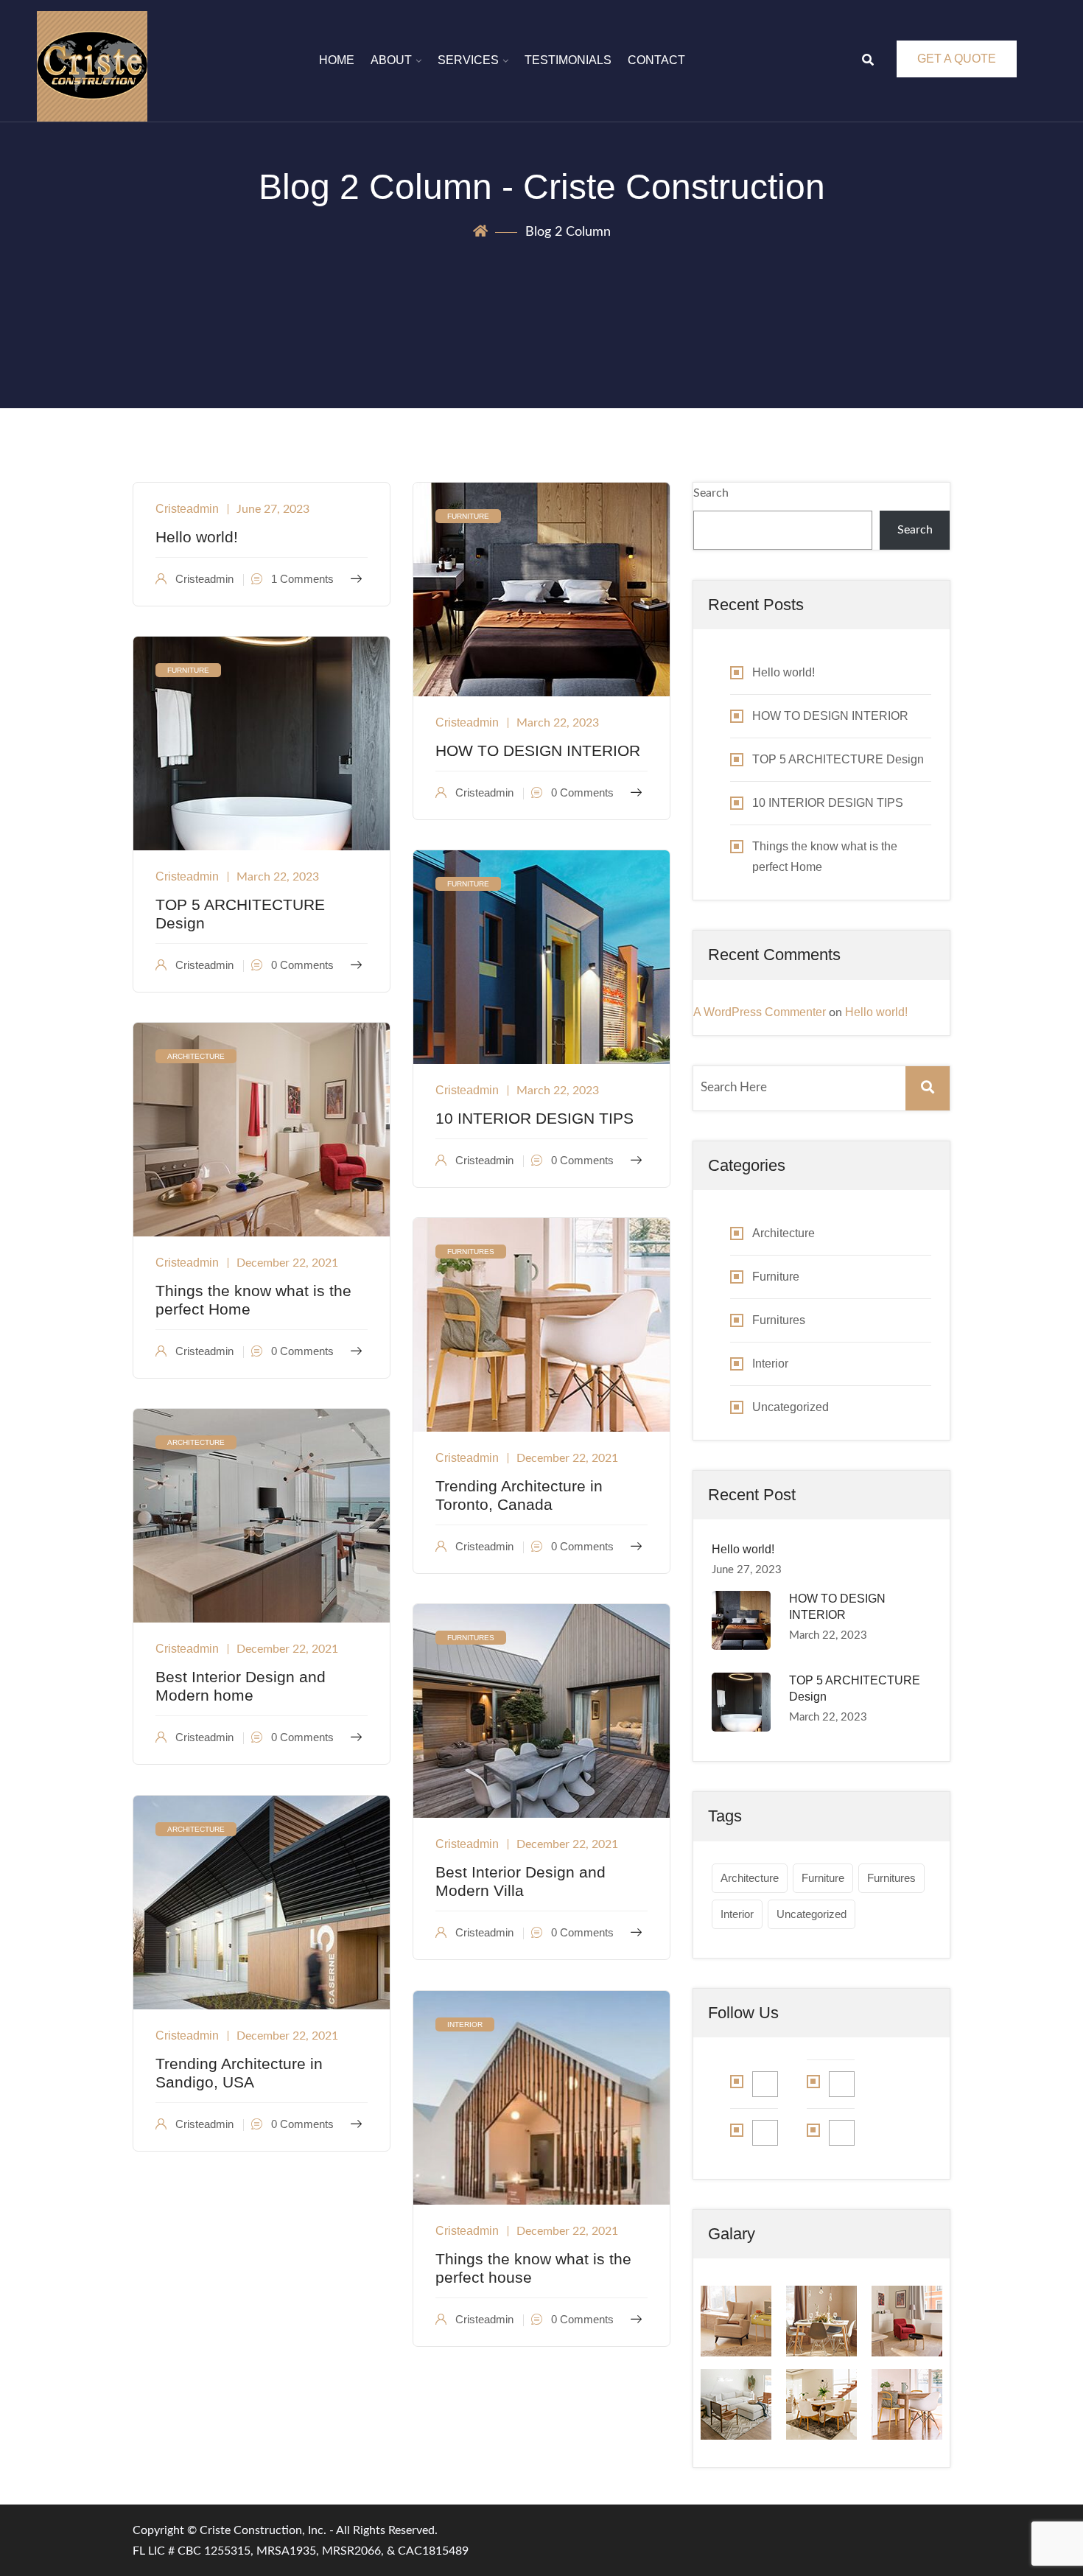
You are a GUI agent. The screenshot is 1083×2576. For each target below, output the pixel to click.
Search (711, 493)
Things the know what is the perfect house (533, 2268)
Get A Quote (957, 59)
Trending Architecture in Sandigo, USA (239, 2073)
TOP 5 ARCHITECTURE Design (240, 914)
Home (337, 60)
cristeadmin (187, 509)
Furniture (468, 516)
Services (468, 60)
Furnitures (471, 1252)
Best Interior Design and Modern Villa (521, 1881)
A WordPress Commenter (760, 1012)
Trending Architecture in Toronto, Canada (519, 1495)
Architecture (196, 1056)
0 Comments (581, 792)
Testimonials (568, 60)
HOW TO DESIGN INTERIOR (538, 750)
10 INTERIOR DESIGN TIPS (535, 1118)
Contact (656, 60)
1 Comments (301, 579)
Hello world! (197, 537)
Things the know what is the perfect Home (253, 1300)
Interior (465, 2024)
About (391, 60)
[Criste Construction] (92, 66)
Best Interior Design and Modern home (241, 1686)
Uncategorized (791, 1407)
